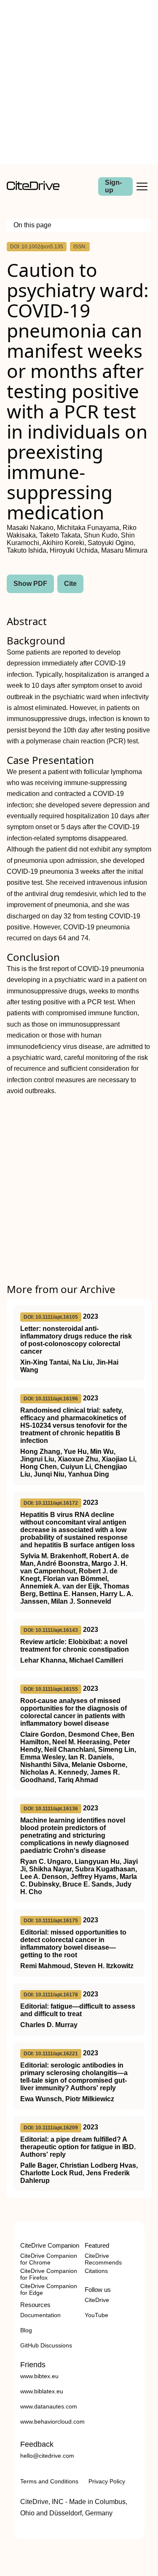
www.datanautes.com (49, 2406)
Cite (70, 584)
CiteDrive (97, 2300)
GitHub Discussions (46, 2345)
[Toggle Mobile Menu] (142, 186)
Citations (96, 2271)
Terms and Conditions (49, 2481)
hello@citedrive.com (47, 2456)
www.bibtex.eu (39, 2376)
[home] (33, 188)
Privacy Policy (107, 2481)
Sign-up (113, 186)
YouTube (96, 2315)
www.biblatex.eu (42, 2391)
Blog (26, 2330)
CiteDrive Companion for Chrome (49, 2259)
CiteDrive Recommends (103, 2259)
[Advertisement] (79, 82)
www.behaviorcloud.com (52, 2422)
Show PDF (30, 584)
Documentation (40, 2315)
